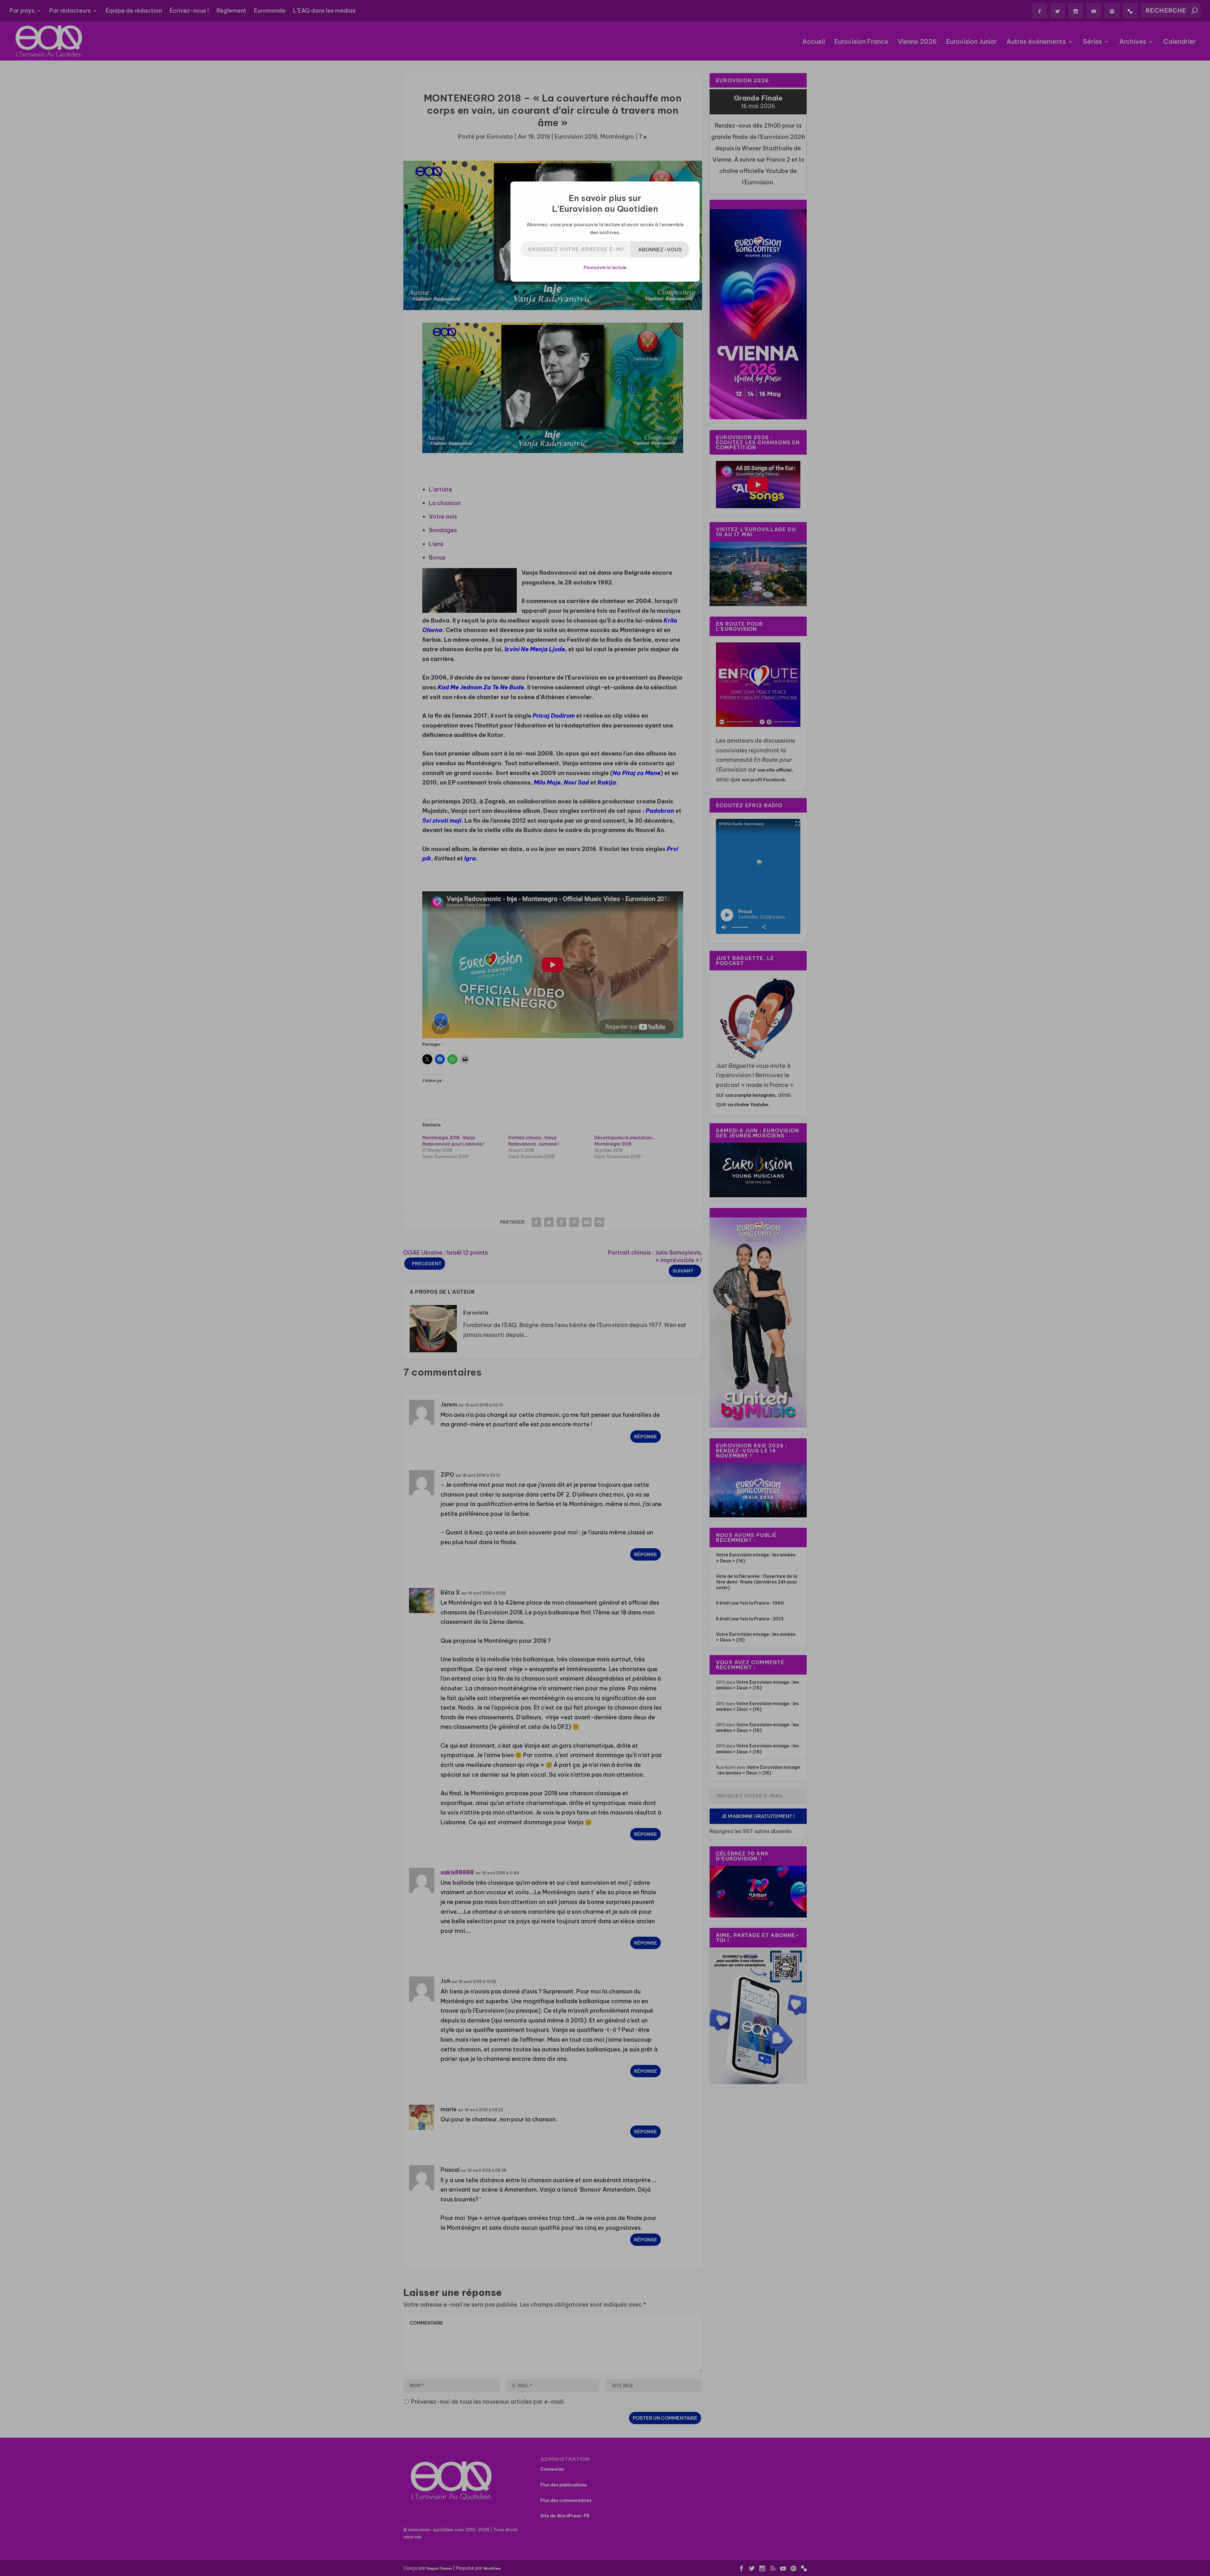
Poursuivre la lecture (605, 267)
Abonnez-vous (660, 250)
